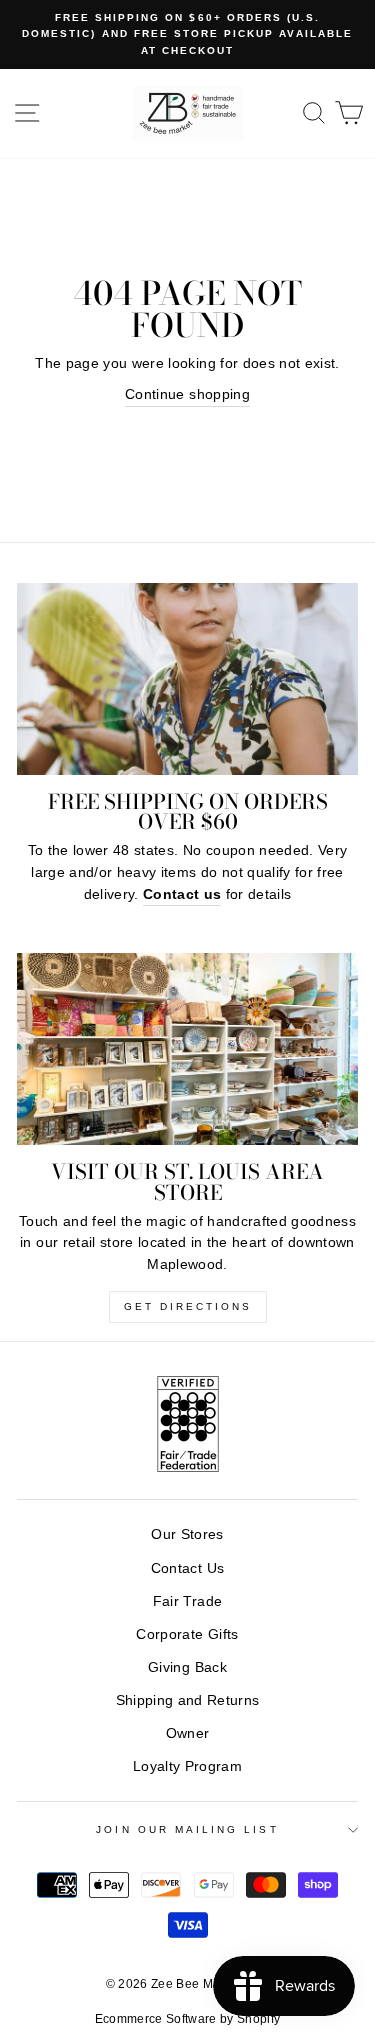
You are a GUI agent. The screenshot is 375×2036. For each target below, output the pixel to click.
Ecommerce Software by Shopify (188, 2019)
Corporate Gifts (187, 1634)
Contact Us (187, 1568)
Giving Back (187, 1667)
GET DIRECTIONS (188, 1306)
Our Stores (187, 1534)
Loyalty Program (187, 1766)
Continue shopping (187, 394)
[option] (187, 34)
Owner (188, 1733)
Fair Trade (187, 1601)
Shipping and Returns (188, 1700)
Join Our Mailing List (187, 1829)
